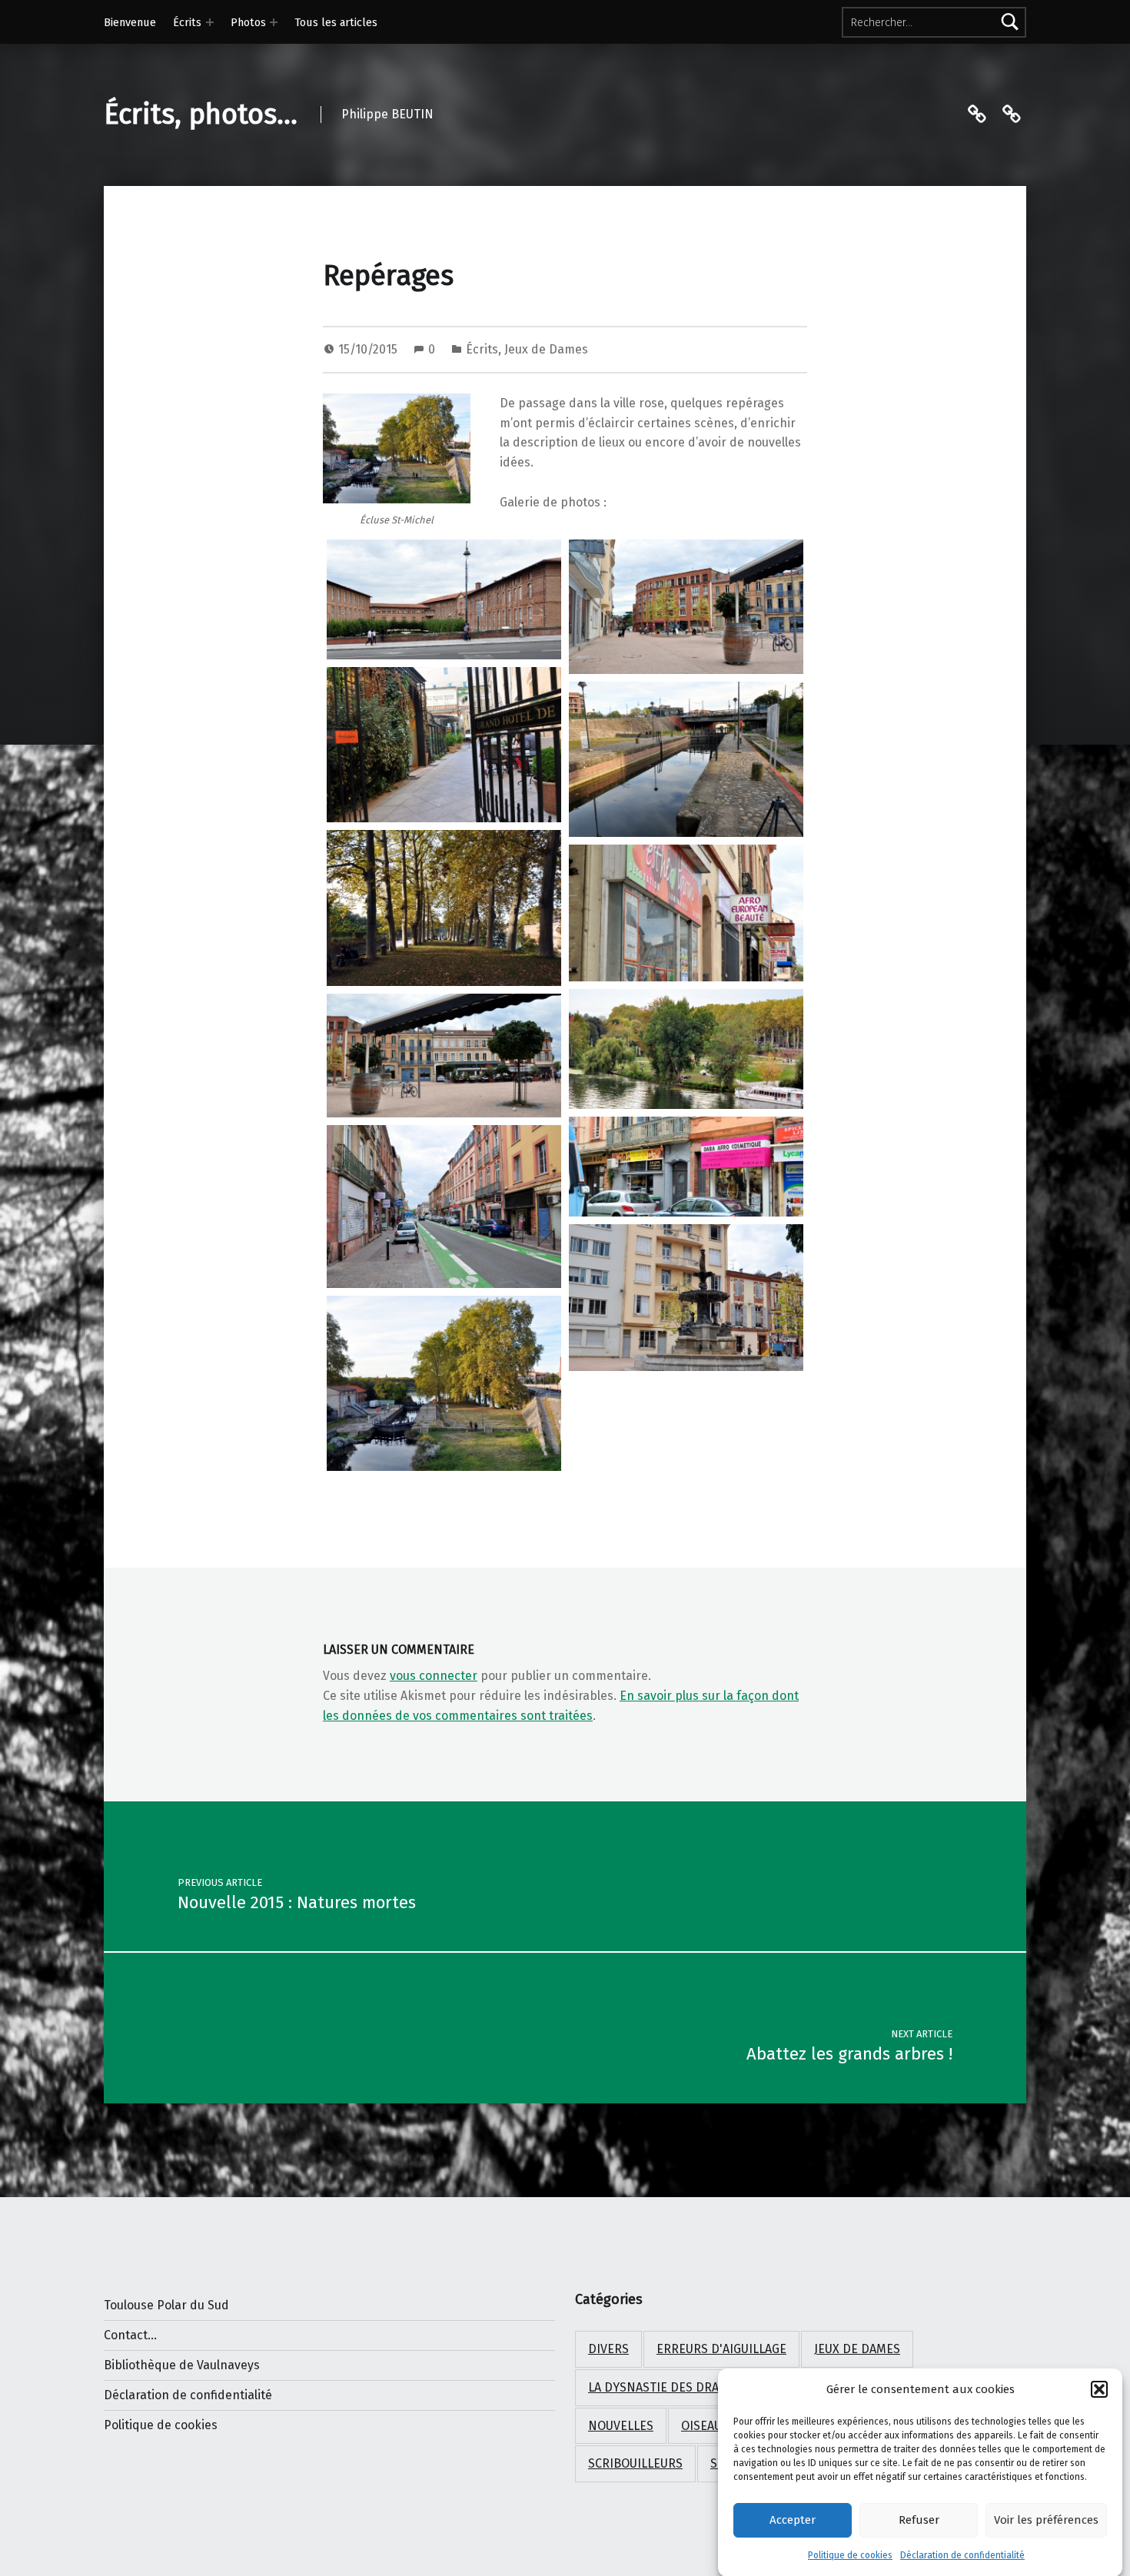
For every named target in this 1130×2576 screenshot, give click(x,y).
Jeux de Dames (546, 349)
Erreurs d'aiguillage (721, 2349)
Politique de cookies (850, 2555)
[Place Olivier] (686, 607)
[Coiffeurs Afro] (686, 913)
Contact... (130, 2335)
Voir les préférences (1046, 2520)
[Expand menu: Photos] (274, 22)
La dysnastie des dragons (670, 2387)
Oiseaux (705, 2426)
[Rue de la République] (444, 1207)
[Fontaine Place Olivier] (686, 1298)
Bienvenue (130, 22)
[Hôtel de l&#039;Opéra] (444, 745)
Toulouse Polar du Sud (166, 2305)
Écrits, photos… (201, 115)
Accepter (793, 2520)
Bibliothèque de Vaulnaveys (182, 2365)
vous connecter (434, 1676)
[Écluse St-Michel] (686, 760)
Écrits (187, 22)
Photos (248, 22)
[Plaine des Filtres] (686, 1049)
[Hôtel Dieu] (444, 599)
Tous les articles (336, 22)
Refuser (919, 2520)
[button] (1099, 2389)
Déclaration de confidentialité (962, 2555)
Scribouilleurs (635, 2463)
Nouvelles (621, 2426)
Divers (608, 2349)
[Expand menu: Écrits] (210, 22)
